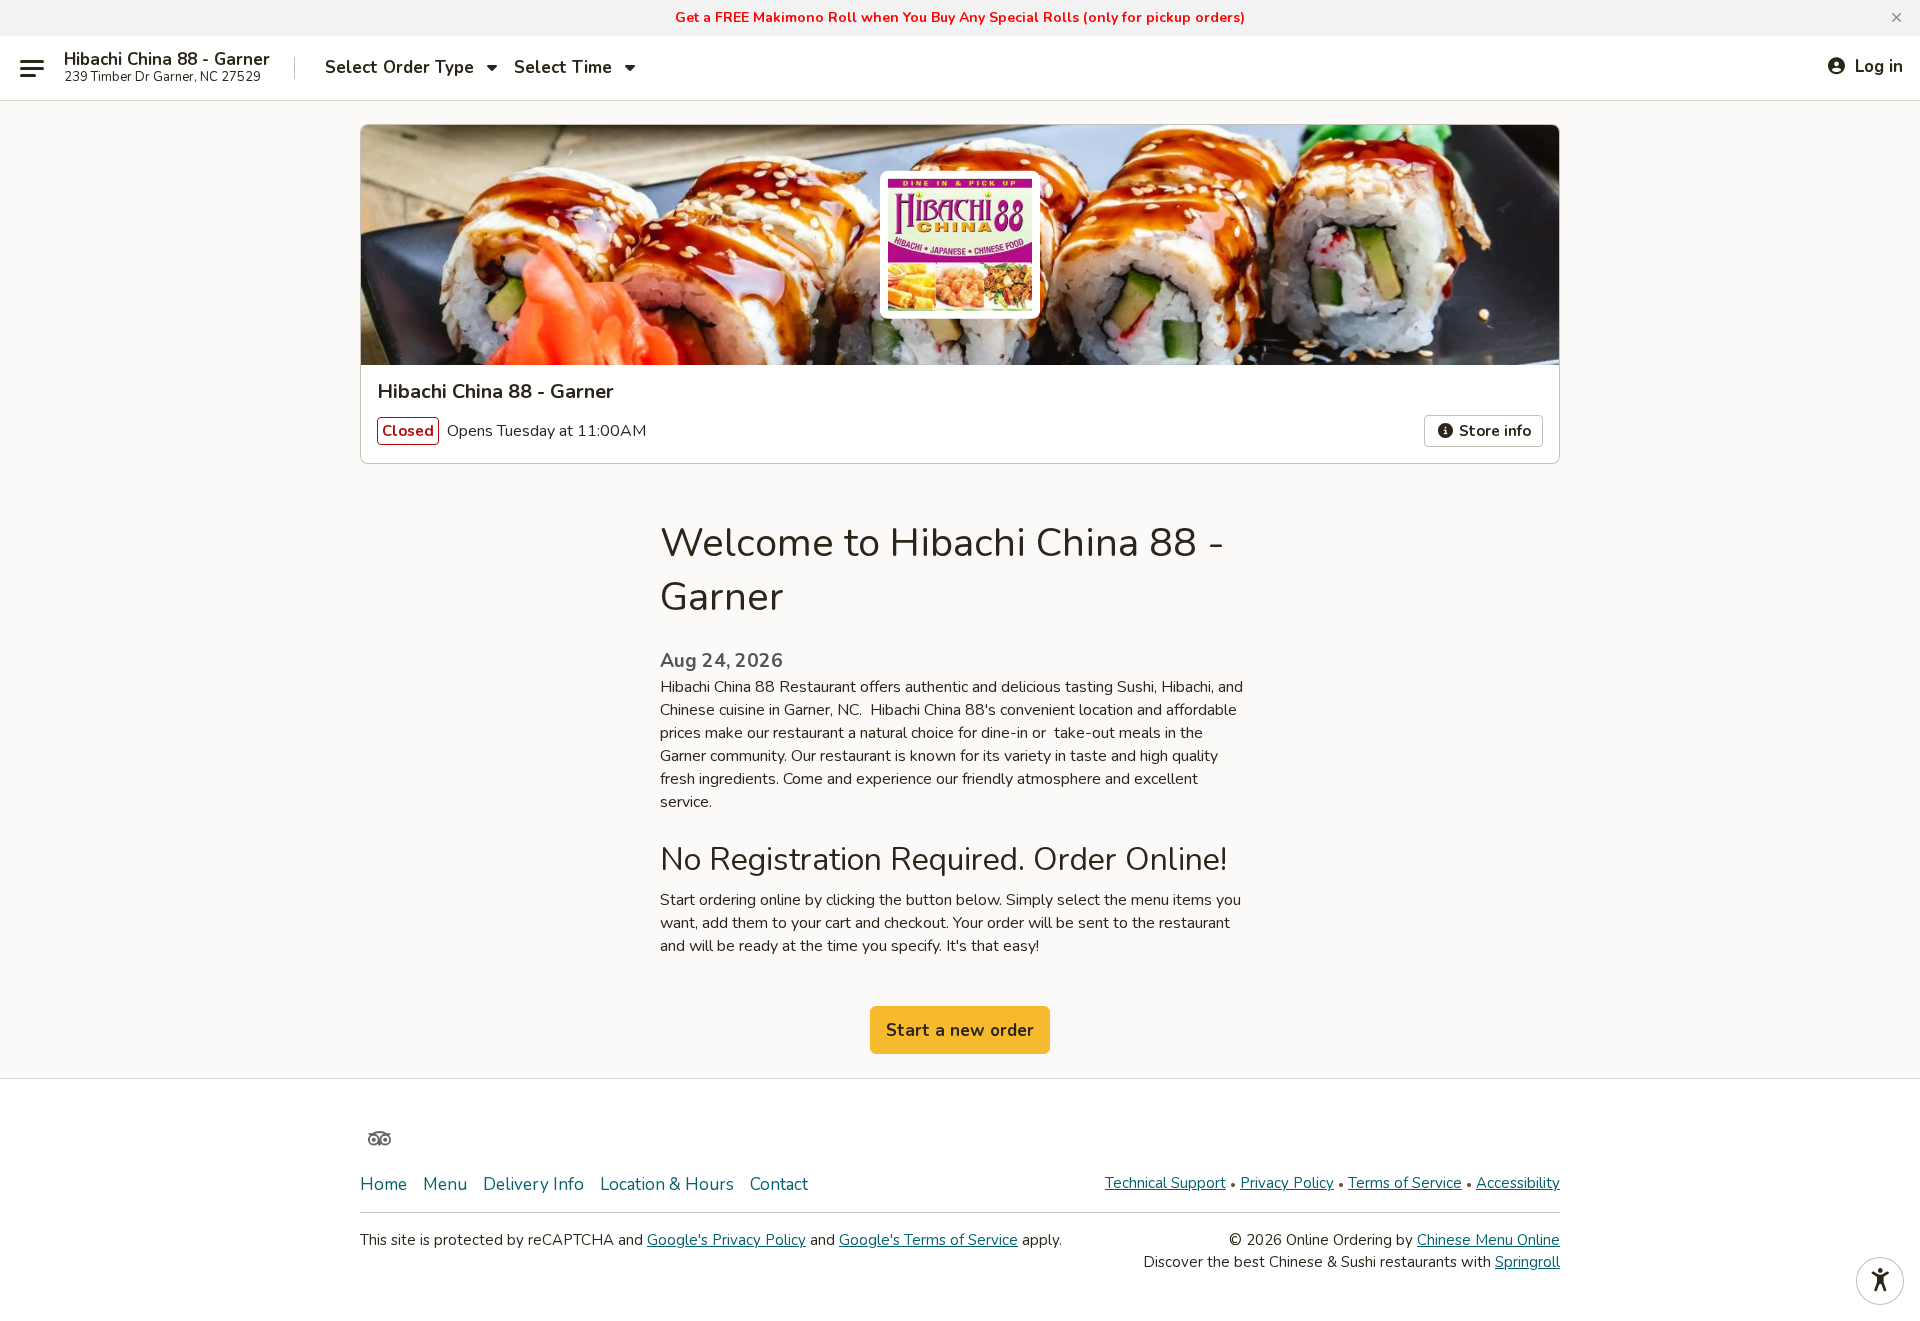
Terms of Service (1405, 1183)
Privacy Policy (1287, 1183)
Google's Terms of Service (928, 1240)
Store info (1493, 431)
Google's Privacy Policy (726, 1240)
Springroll (1527, 1262)
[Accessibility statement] (1880, 1281)
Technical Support (1165, 1183)
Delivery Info (533, 1184)
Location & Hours (667, 1184)
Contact (779, 1184)
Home (383, 1184)
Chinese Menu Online (1488, 1240)
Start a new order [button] (960, 1030)
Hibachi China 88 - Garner (167, 60)
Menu (445, 1184)
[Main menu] (32, 68)
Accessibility (1518, 1183)
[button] (1896, 18)
